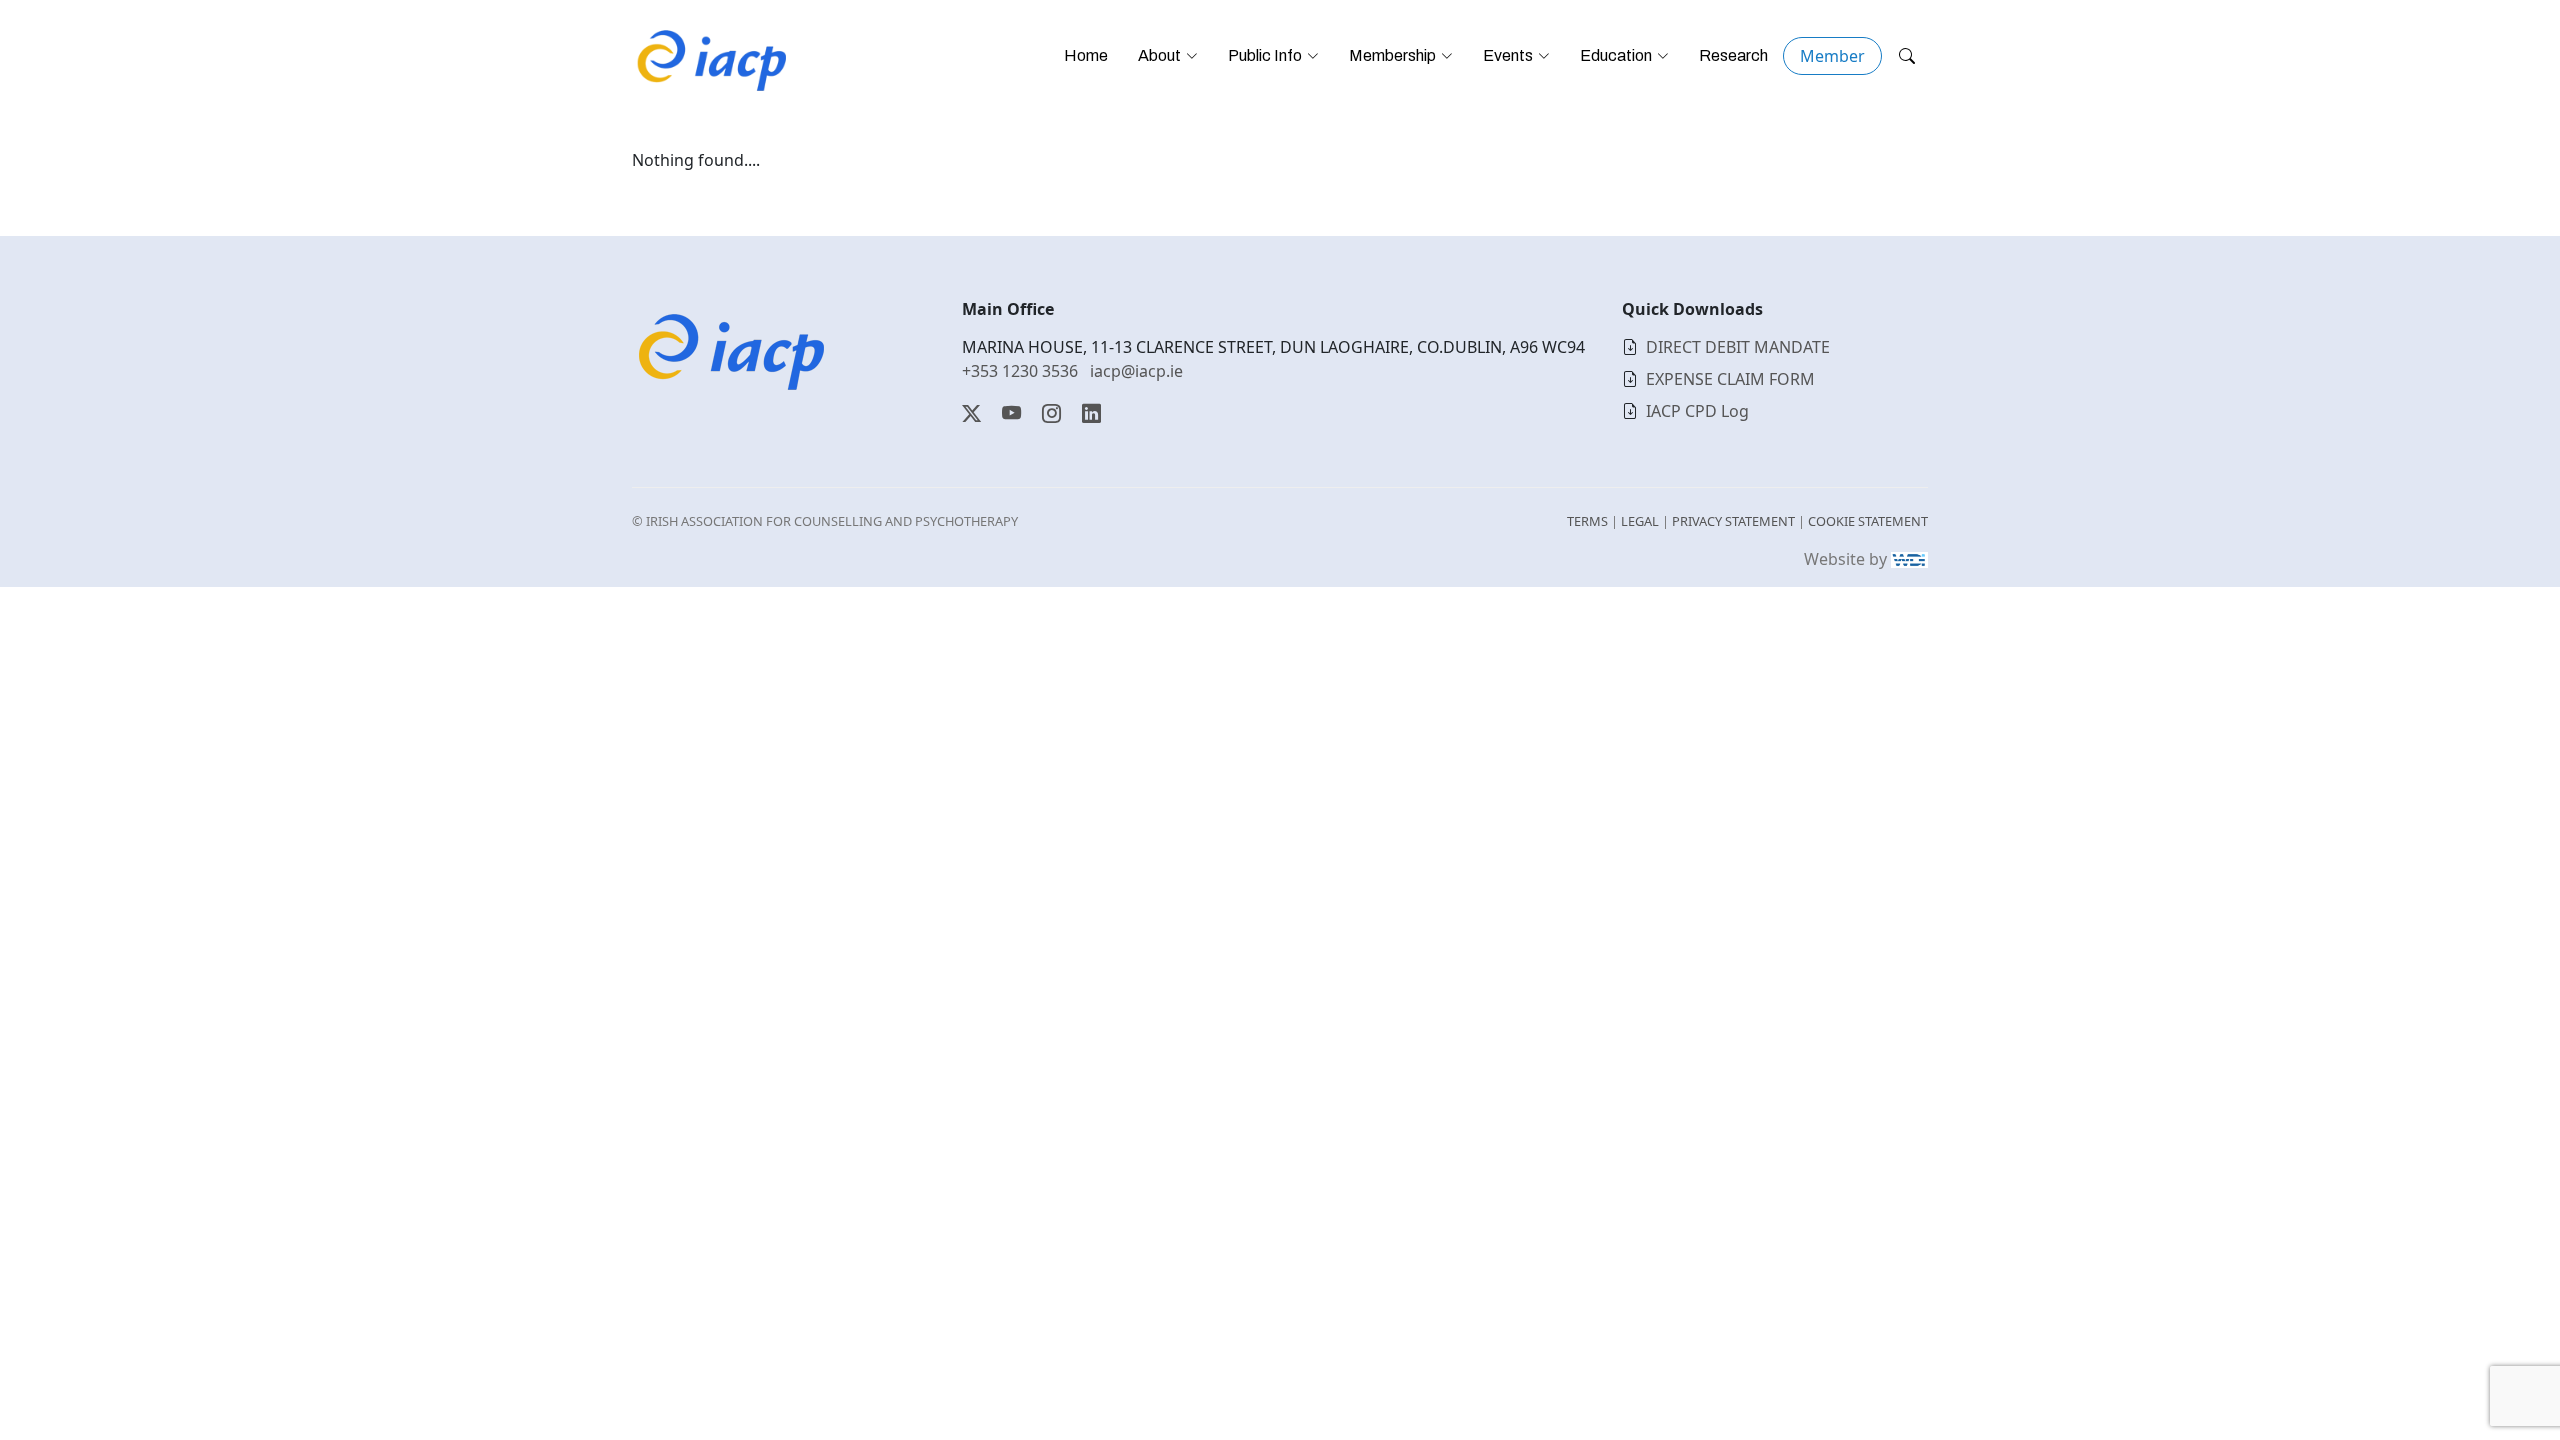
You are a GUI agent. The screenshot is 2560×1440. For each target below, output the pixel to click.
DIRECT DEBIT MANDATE (1738, 347)
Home (1086, 55)
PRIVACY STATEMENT (1733, 521)
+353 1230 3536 (1020, 371)
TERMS (1587, 521)
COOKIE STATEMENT (1868, 521)
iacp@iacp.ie (1136, 371)
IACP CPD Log (1697, 411)
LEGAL (1640, 521)
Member (1832, 56)
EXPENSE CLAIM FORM (1730, 379)
